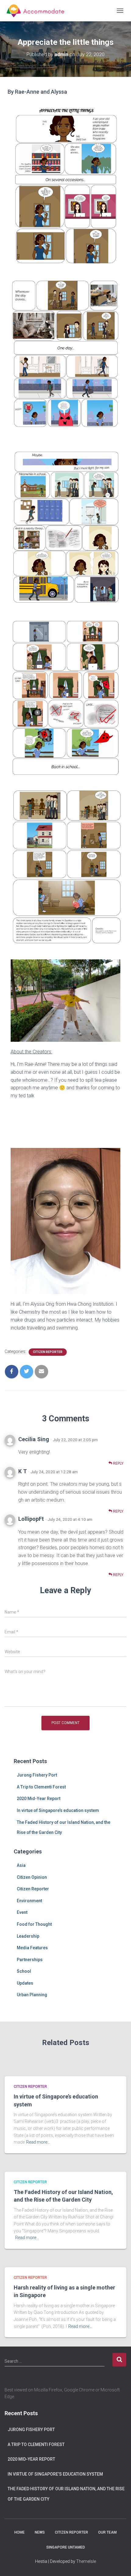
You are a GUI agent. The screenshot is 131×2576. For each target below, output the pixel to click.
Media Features (32, 1948)
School (24, 1971)
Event (22, 1912)
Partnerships (30, 1960)
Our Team (107, 2532)
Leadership (28, 1936)
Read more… (38, 2142)
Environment (29, 1901)
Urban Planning (32, 1995)
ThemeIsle (86, 2561)
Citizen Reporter (48, 1352)
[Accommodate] (39, 11)
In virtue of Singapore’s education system (58, 1810)
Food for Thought (34, 1924)
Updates (25, 1983)
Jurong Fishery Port (37, 1775)
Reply (118, 1463)
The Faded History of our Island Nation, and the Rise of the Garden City (66, 2494)
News (40, 2532)
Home (19, 2532)
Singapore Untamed (66, 2547)
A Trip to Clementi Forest (41, 1787)
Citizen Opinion (32, 1877)
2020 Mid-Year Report (39, 1799)
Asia (21, 1865)
